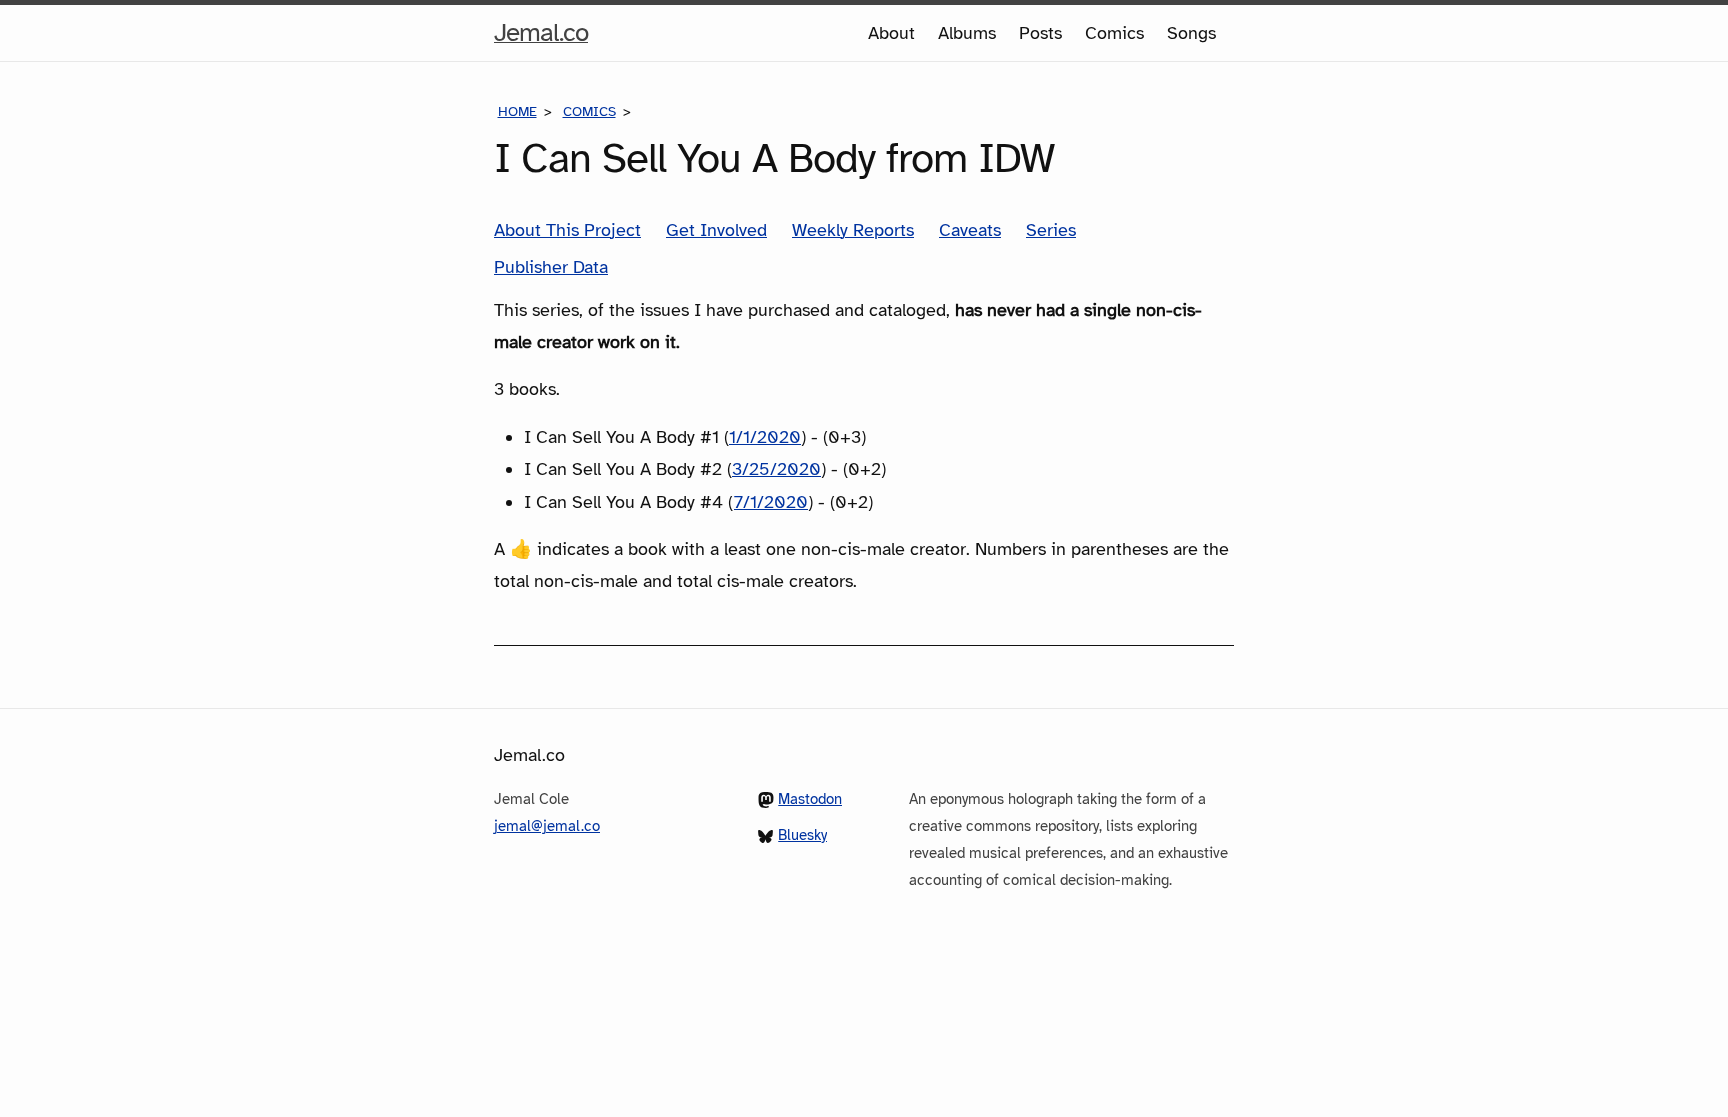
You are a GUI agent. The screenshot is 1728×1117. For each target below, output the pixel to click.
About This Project (567, 230)
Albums (967, 33)
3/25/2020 (776, 469)
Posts (1040, 33)
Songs (1191, 33)
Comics (1114, 33)
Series (1051, 230)
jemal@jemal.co (547, 826)
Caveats (970, 230)
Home (517, 111)
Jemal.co (541, 38)
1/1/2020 (765, 437)
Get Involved (716, 230)
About (891, 33)
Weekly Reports (853, 230)
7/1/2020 (771, 502)
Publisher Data (551, 267)
